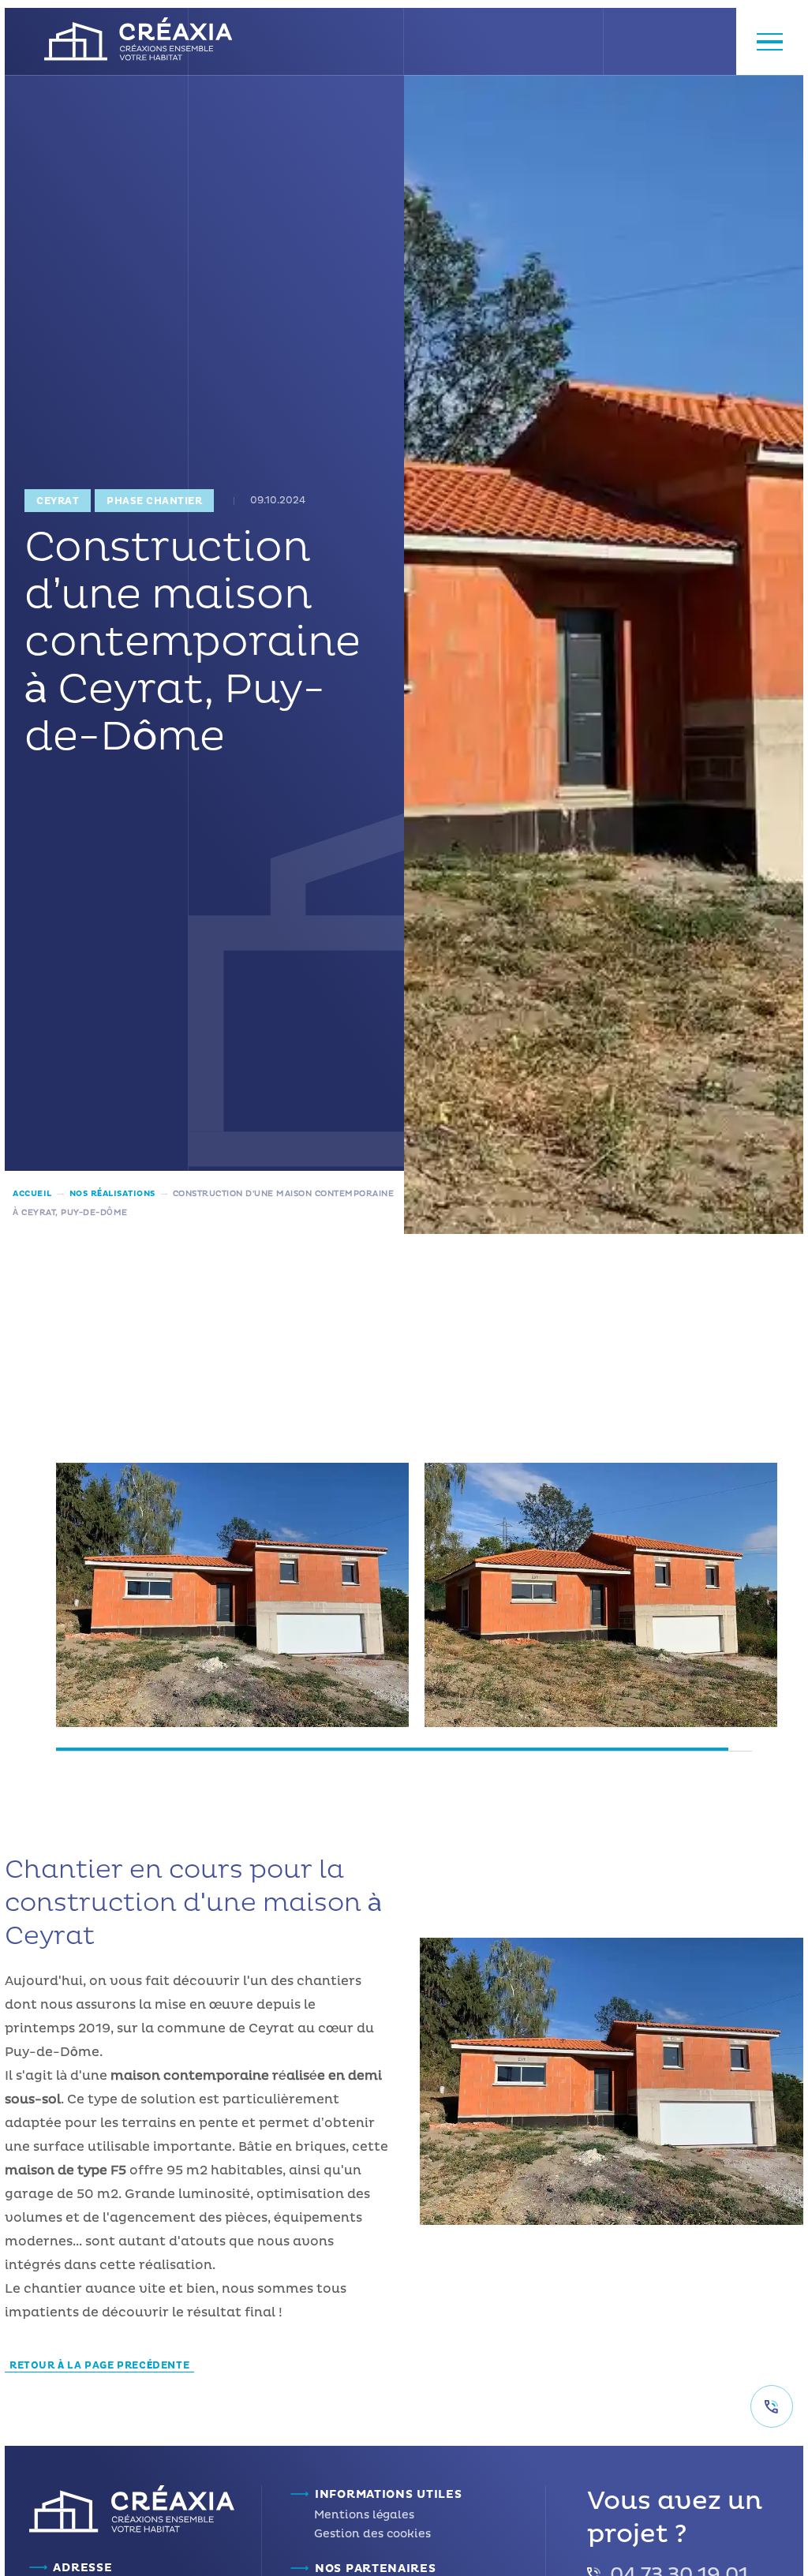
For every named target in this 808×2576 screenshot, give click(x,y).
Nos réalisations (112, 1194)
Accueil (32, 1194)
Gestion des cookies (372, 2534)
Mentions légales (364, 2515)
